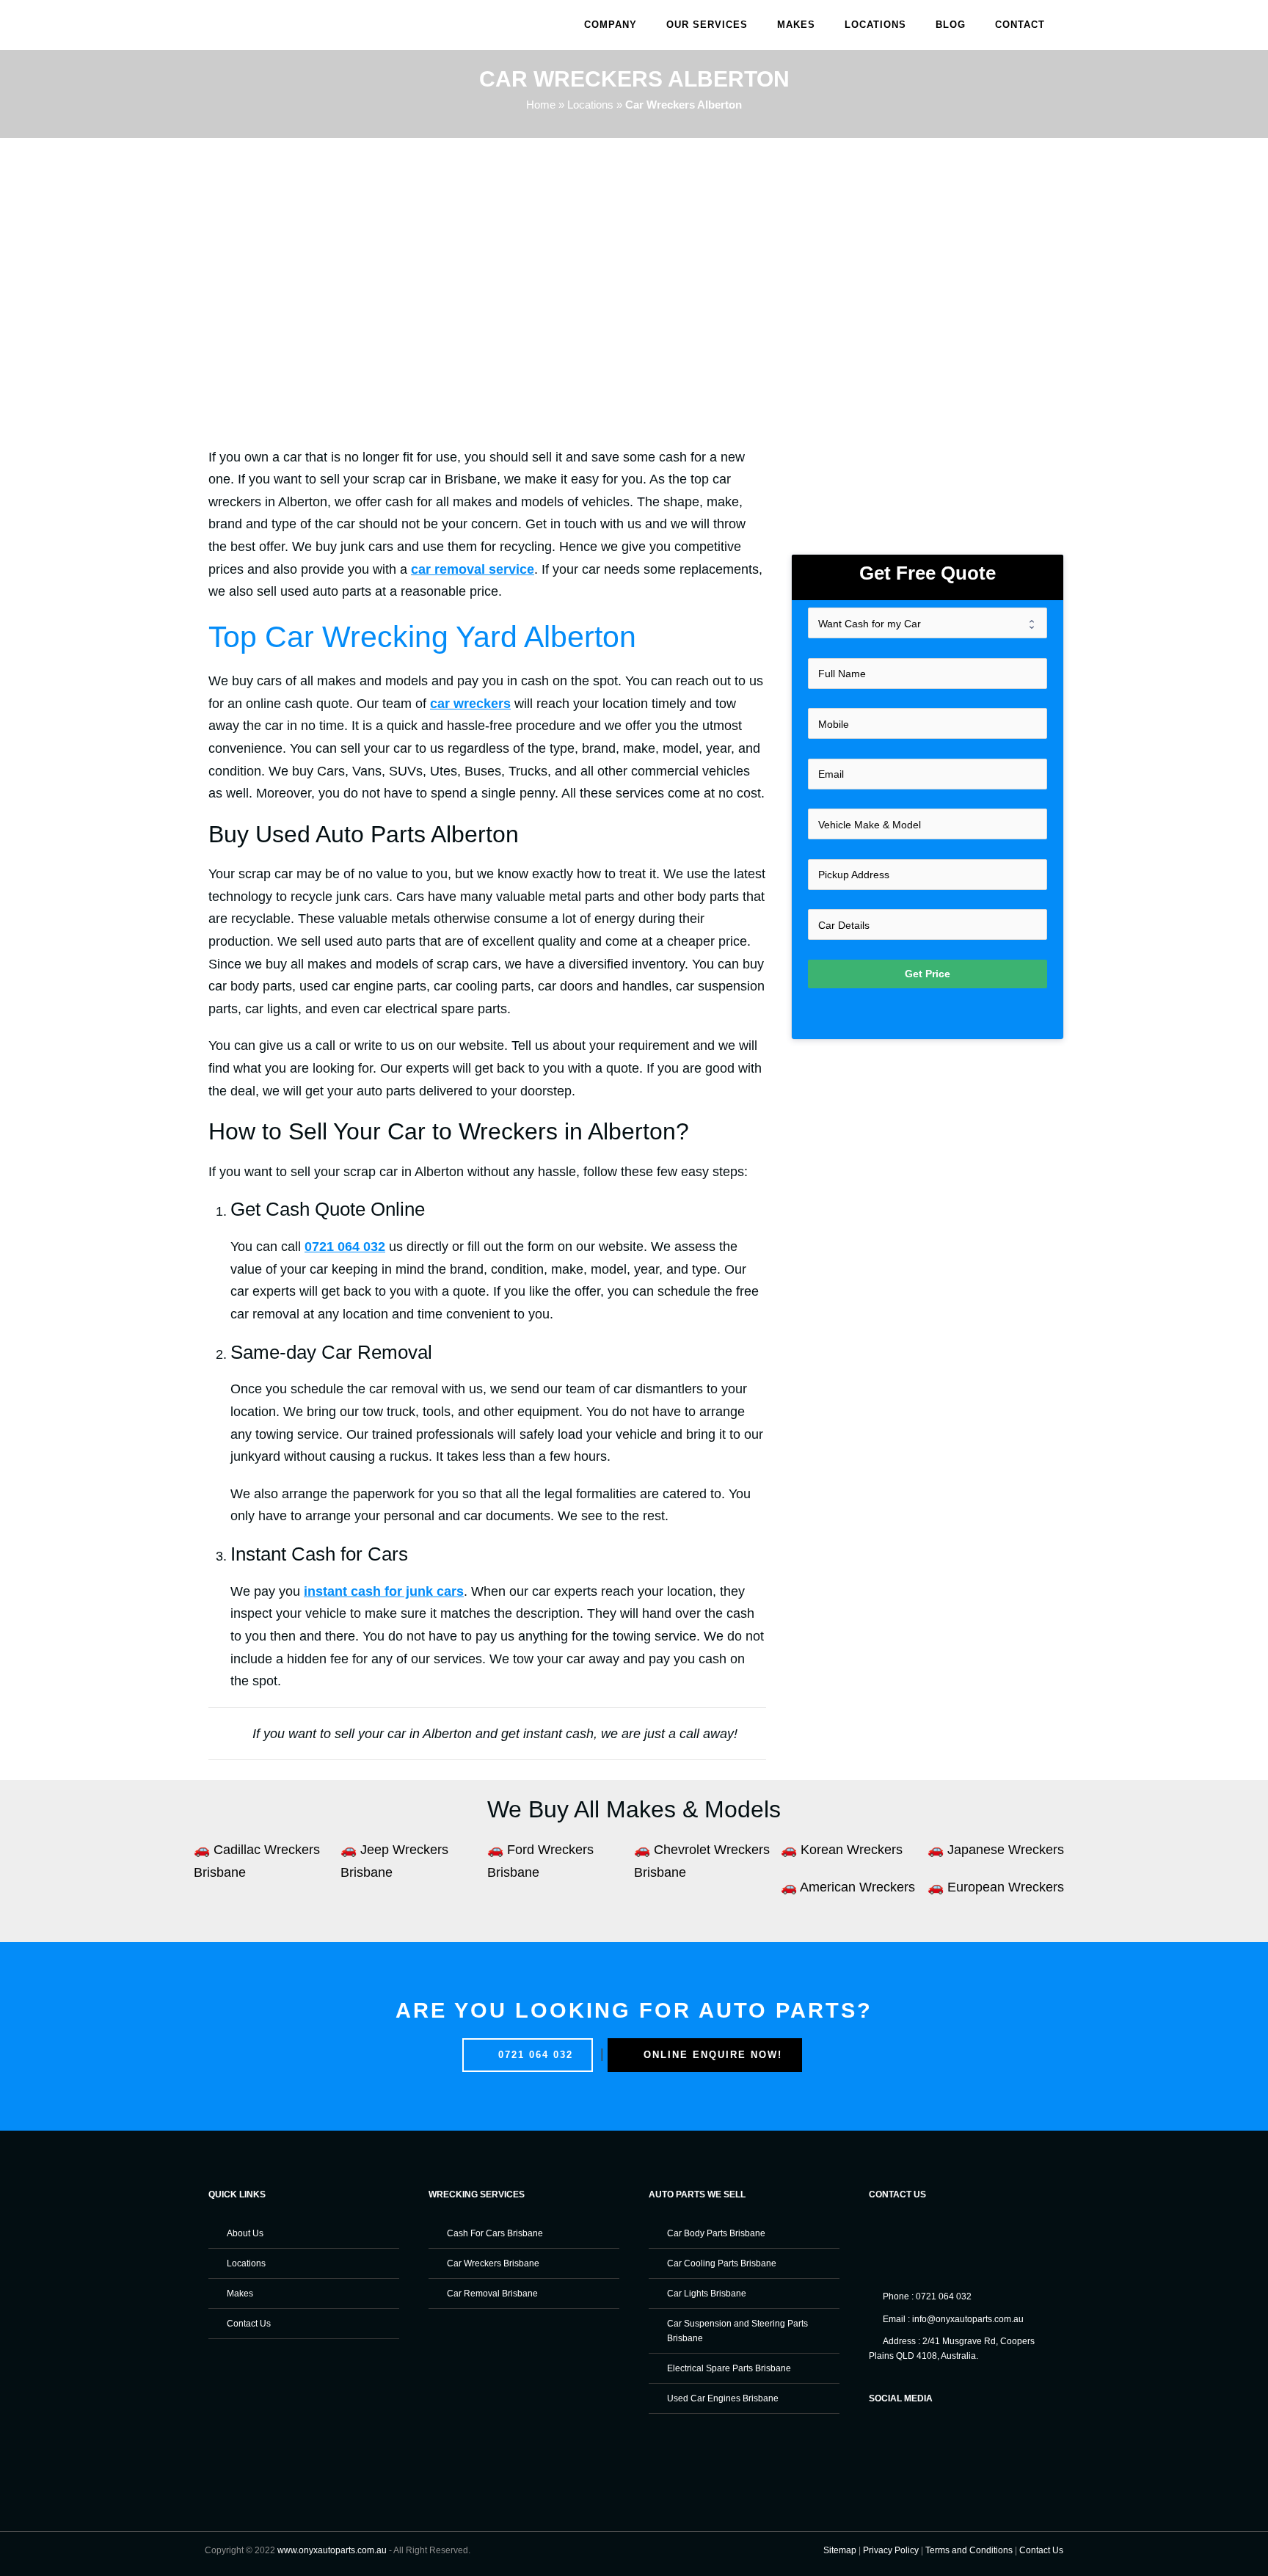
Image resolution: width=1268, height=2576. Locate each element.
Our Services (707, 25)
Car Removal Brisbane (492, 2294)
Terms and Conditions (969, 2550)
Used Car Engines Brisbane (723, 2398)
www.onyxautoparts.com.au (332, 2550)
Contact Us (249, 2324)
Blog (951, 25)
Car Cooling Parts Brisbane (722, 2263)
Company (611, 25)
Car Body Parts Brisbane (716, 2233)
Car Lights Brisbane (707, 2294)
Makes (796, 25)
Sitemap (840, 2550)
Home (541, 105)
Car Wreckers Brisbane (493, 2263)
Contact (1020, 25)
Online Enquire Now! (711, 2055)
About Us (245, 2233)
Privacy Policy (891, 2550)
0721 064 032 (533, 2055)
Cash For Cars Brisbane (495, 2233)
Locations (875, 25)
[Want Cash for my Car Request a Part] (928, 623)
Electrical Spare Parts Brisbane (729, 2368)
